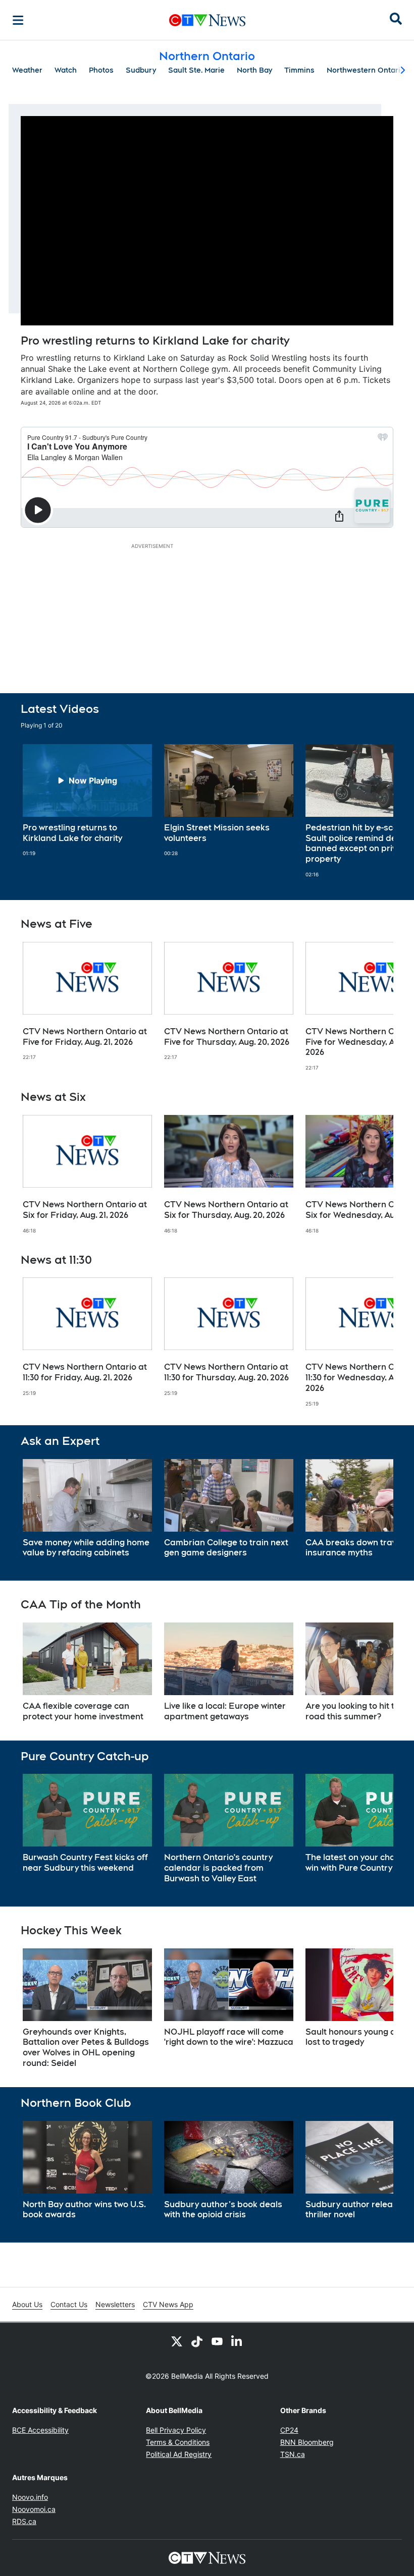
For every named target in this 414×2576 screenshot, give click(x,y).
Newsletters (115, 2304)
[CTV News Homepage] (207, 20)
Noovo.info (30, 2497)
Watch (66, 70)
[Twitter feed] (177, 2341)
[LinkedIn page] (237, 2341)
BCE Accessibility (40, 2430)
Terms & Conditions (178, 2442)
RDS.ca (24, 2521)
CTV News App (168, 2304)
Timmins (299, 70)
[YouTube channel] (217, 2341)
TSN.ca (293, 2454)
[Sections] (18, 20)
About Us (27, 2304)
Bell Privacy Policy (176, 2430)
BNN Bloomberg (307, 2442)
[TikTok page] (197, 2341)
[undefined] (87, 801)
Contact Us (69, 2304)
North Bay (254, 70)
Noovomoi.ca (34, 2509)
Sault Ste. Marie (196, 70)
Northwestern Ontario (366, 70)
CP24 (289, 2430)
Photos (101, 70)
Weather (27, 70)
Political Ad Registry (179, 2454)
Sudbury (141, 70)
